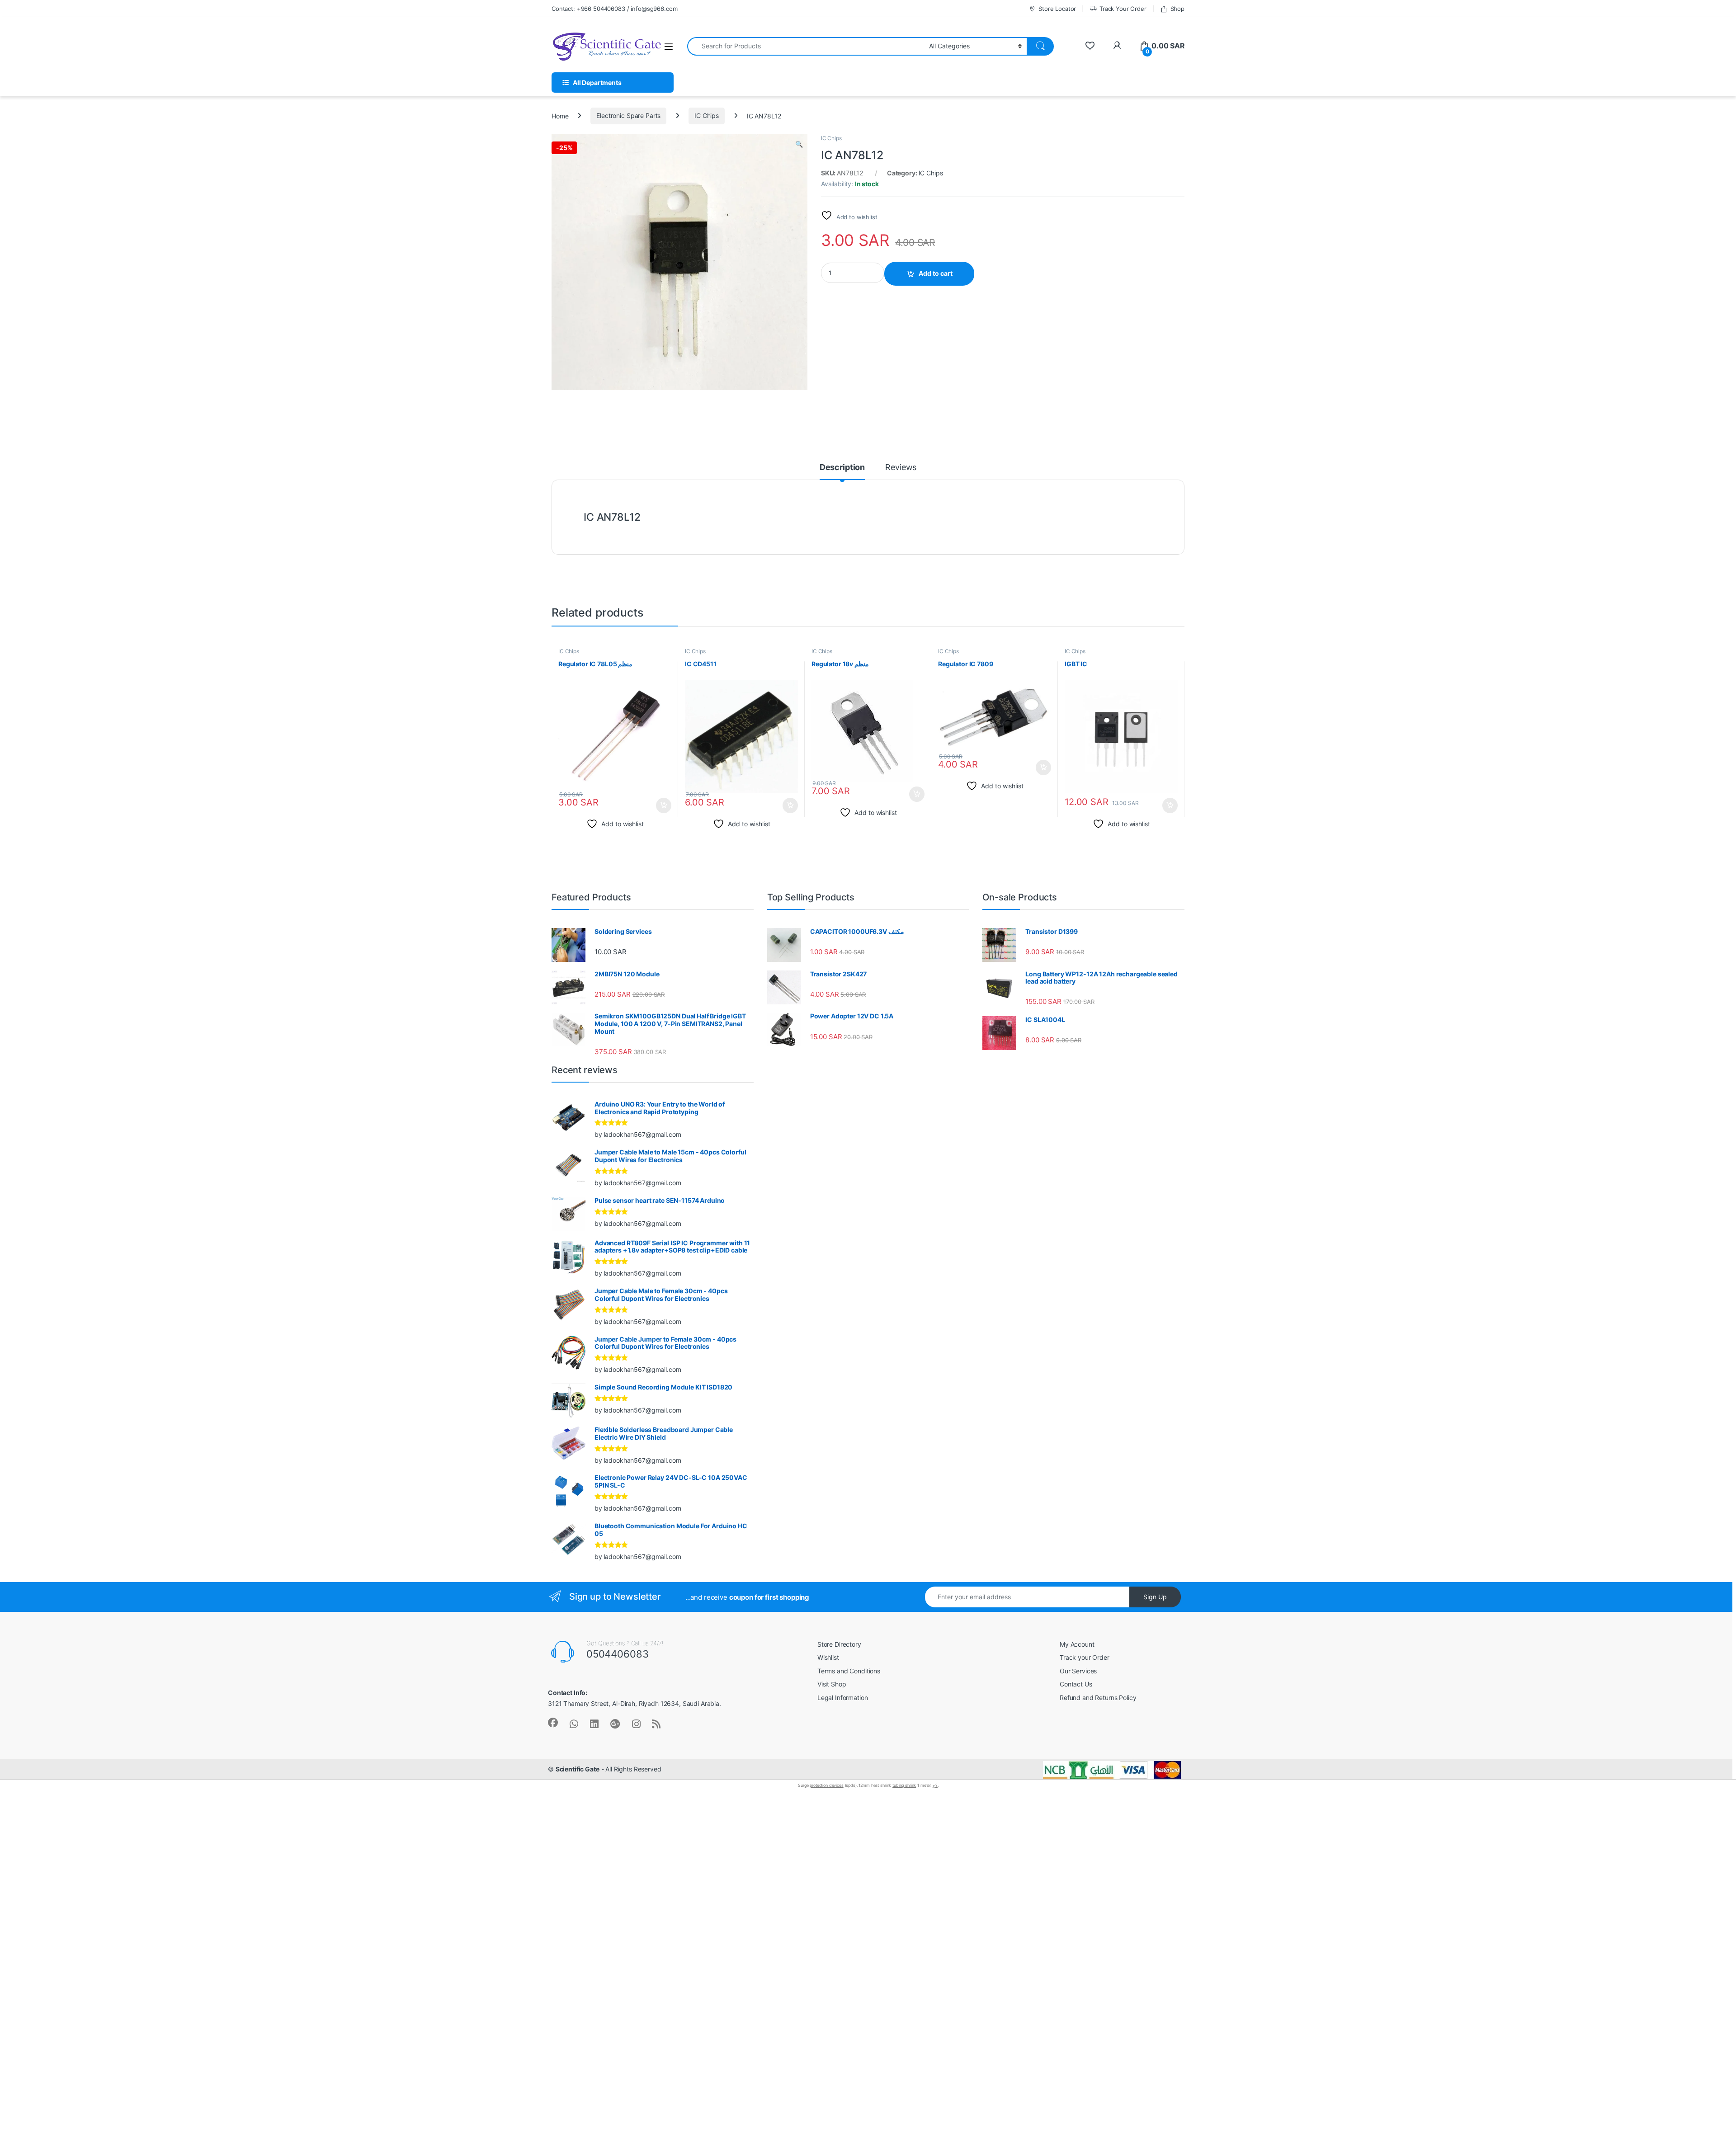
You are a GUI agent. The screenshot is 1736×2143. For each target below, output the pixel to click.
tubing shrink (904, 1785)
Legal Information (843, 1698)
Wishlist (828, 1657)
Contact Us (1076, 1684)
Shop (1177, 9)
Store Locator (1057, 9)
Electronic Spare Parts (628, 115)
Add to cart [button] (664, 805)
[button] (799, 144)
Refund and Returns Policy (1098, 1698)
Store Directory (839, 1644)
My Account (1077, 1644)
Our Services (1078, 1671)
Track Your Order (1123, 9)
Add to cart (936, 273)
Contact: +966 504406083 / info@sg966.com (614, 9)
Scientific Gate (578, 1769)
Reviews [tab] (901, 468)
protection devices (826, 1785)
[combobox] (806, 46)
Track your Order (1085, 1657)
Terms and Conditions (849, 1671)
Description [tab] (842, 468)
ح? (935, 1785)
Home (560, 115)
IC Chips (707, 115)
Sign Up (1155, 1597)
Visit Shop (832, 1684)
